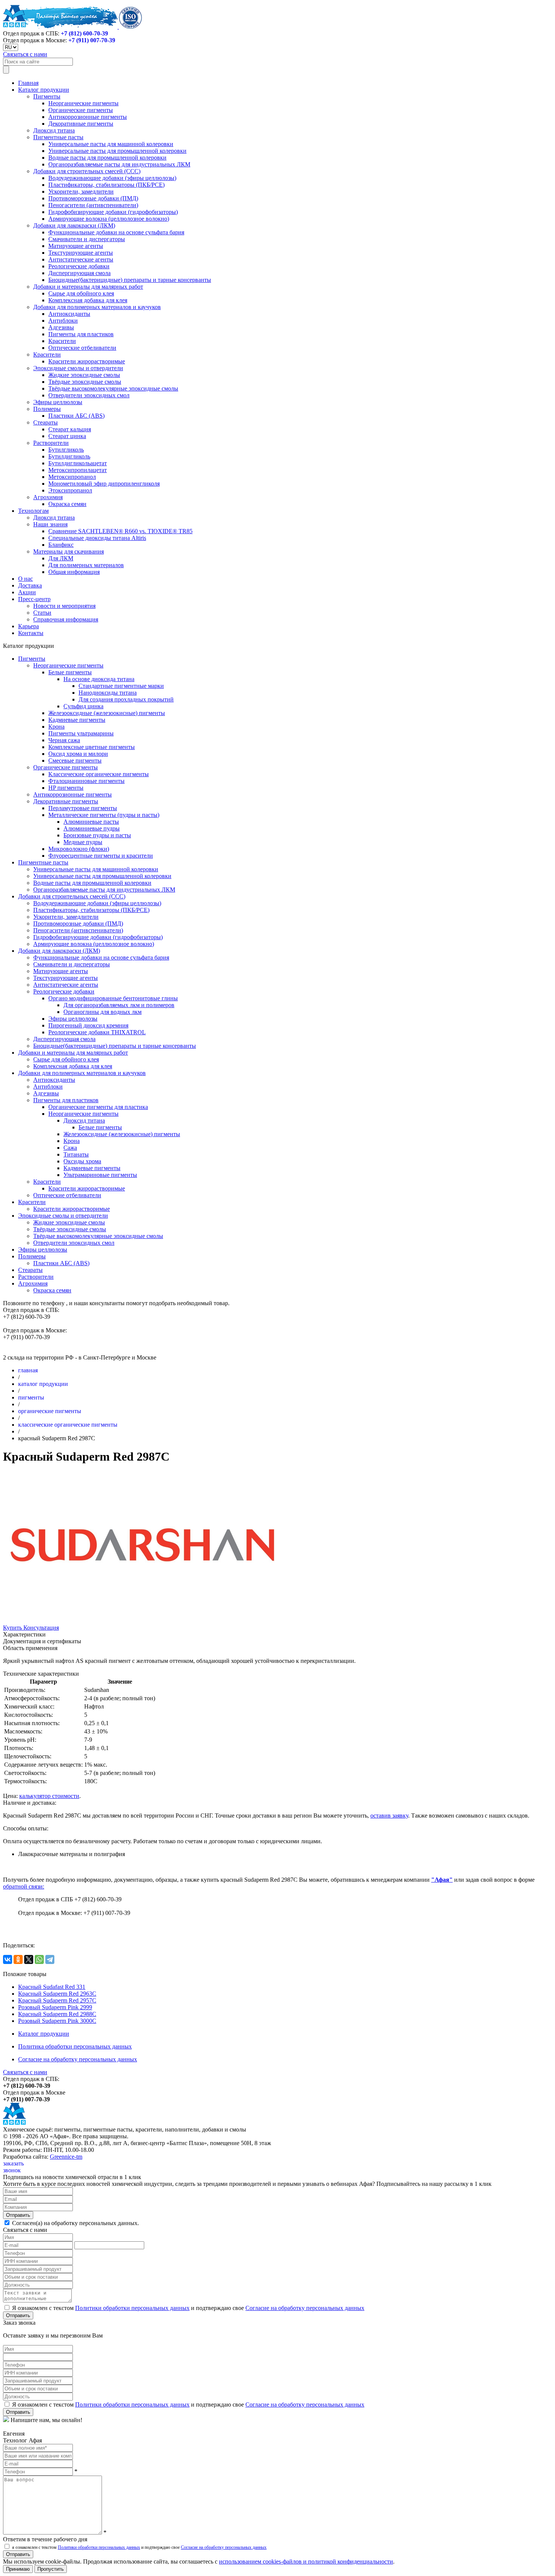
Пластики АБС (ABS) (76, 416)
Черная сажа (64, 740)
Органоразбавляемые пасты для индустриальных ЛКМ (119, 164)
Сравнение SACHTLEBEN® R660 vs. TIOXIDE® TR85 (120, 531)
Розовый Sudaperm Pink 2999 (55, 2007)
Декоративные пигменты (81, 124)
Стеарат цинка (67, 436)
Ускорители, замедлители (81, 191)
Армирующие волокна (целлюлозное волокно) (109, 219)
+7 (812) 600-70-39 (84, 33)
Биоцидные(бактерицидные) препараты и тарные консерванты (130, 280)
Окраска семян (67, 504)
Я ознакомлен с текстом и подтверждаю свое (187, 2308)
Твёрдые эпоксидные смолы (85, 382)
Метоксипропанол (72, 477)
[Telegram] (50, 1959)
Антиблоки (63, 321)
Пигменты (47, 96)
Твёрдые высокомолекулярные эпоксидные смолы (113, 388)
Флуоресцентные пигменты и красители (101, 856)
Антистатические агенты (81, 259)
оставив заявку (389, 1816)
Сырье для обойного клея (81, 293)
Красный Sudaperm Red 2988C (57, 2014)
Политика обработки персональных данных (75, 2046)
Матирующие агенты (76, 246)
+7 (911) (92, 40)
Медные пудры (83, 842)
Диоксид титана (54, 130)
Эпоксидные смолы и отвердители (78, 368)
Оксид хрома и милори (78, 754)
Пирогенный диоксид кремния (88, 1025)
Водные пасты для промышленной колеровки (107, 158)
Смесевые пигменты (75, 760)
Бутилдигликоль (69, 456)
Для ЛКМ (61, 558)
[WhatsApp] (39, 1959)
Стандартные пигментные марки (121, 686)
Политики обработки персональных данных (132, 2308)
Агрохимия (48, 497)
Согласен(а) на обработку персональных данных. (75, 2223)
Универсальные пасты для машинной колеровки (111, 144)
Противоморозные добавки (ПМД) (93, 198)
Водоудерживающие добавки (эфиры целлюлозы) (112, 178)
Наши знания (50, 524)
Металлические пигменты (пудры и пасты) (104, 815)
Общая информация (74, 572)
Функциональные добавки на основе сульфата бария (116, 232)
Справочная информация (66, 619)
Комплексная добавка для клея (88, 300)
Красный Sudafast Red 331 (52, 1987)
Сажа (70, 1148)
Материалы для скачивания (69, 551)
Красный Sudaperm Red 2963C (57, 1994)
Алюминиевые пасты (91, 822)
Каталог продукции (44, 90)
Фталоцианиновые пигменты (86, 781)
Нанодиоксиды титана (108, 693)
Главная (28, 83)
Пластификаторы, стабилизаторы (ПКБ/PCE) (106, 185)
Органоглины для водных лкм (103, 1012)
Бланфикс (61, 545)
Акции (27, 592)
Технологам (33, 511)
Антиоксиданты (69, 314)
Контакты (31, 633)
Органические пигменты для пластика (98, 1107)
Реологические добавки (79, 266)
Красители (62, 341)
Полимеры (47, 409)
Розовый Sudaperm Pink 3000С (57, 2021)
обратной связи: (24, 1886)
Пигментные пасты (58, 137)
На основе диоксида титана (99, 679)
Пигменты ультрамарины (81, 733)
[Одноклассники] (18, 1959)
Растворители (51, 443)
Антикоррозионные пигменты (88, 117)
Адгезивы (61, 327)
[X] (29, 1959)
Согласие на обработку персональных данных (78, 2059)
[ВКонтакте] (8, 1959)
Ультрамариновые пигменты (100, 1175)
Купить (13, 1628)
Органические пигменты (81, 110)
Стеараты (45, 422)
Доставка (30, 585)
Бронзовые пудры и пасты (97, 835)
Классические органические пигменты (99, 774)
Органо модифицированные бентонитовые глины (113, 998)
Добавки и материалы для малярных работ (88, 287)
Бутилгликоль (66, 450)
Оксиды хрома (82, 1161)
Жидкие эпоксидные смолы (84, 375)
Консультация (41, 1628)
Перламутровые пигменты (83, 808)
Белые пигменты (70, 672)
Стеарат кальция (70, 429)
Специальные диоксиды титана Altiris (97, 538)
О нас (25, 579)
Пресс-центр (34, 599)
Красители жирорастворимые (87, 361)
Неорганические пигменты (83, 103)
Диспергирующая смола (79, 273)
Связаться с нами (25, 54)
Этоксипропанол (70, 490)
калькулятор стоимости (49, 1796)
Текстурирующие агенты (81, 253)
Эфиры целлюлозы (58, 402)
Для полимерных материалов (86, 565)
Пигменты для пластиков (81, 334)
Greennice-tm (66, 2157)
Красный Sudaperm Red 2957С (57, 2000)
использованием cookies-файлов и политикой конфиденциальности (306, 2561)
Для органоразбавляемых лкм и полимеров (119, 1005)
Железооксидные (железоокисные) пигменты (107, 713)
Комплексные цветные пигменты (92, 747)
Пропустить (51, 2569)
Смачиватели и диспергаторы (87, 239)
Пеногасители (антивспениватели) (93, 205)
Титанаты (76, 1154)
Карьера (29, 626)
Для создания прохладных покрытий (126, 699)
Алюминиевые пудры (92, 828)
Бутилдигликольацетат (78, 463)
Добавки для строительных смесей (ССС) (87, 171)
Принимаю (18, 2569)
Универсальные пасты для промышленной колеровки (117, 151)
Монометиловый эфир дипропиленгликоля (104, 484)
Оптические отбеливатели (82, 348)
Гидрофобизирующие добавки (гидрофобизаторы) (113, 212)
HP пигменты (66, 788)
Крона (56, 727)
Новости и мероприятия (64, 606)
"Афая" (442, 1880)
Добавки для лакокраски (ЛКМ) (74, 225)
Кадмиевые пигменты (77, 720)
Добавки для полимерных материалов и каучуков (97, 307)
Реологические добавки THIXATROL (97, 1032)
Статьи (42, 613)
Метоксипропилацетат (78, 470)
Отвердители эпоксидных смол (89, 395)
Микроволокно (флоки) (79, 849)
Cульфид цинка (83, 706)
